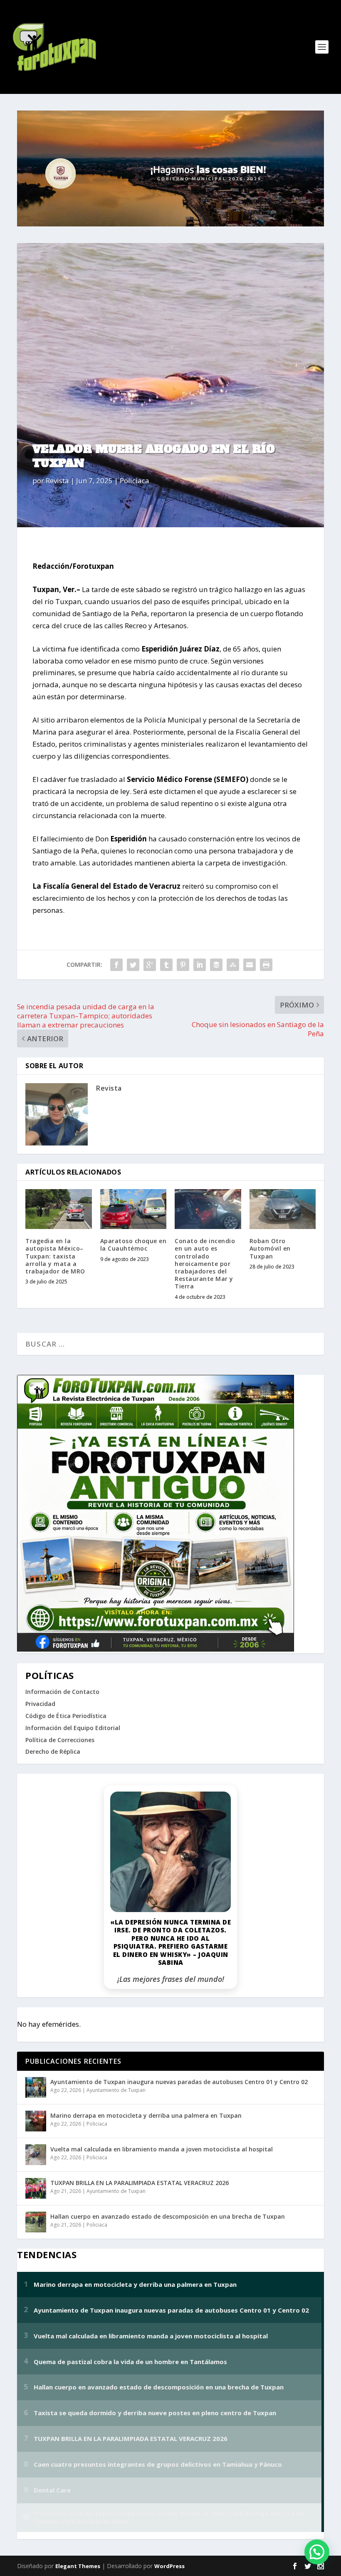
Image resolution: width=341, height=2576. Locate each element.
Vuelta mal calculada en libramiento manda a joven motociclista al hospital (162, 2149)
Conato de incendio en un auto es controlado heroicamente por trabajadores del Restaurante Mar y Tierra (205, 1263)
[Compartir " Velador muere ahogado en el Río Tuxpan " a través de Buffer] (216, 965)
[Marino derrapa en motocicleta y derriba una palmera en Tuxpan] (36, 2121)
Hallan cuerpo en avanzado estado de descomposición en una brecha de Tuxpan (168, 2216)
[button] (317, 2552)
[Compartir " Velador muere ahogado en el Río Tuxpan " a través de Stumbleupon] (233, 965)
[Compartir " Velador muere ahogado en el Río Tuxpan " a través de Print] (266, 965)
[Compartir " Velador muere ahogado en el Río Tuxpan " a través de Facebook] (116, 965)
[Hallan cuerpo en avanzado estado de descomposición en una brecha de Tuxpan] (36, 2222)
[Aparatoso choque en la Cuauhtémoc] (133, 1209)
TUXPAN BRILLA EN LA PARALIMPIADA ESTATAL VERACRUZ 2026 (140, 2183)
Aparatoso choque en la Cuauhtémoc (133, 1245)
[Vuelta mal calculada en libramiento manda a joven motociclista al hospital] (36, 2155)
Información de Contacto (62, 1692)
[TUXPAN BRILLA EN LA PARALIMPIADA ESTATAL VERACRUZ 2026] (36, 2188)
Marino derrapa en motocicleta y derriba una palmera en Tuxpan (146, 2115)
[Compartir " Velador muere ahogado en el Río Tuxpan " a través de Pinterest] (183, 965)
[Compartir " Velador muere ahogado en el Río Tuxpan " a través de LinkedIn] (200, 965)
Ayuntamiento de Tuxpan (116, 2090)
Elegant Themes (78, 2566)
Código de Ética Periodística (66, 1716)
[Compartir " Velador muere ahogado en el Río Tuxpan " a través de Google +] (150, 965)
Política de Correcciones (60, 1740)
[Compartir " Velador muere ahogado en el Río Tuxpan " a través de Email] (250, 965)
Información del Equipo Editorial (73, 1728)
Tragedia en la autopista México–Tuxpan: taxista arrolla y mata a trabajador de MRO (55, 1256)
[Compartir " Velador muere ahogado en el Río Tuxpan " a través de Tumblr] (166, 965)
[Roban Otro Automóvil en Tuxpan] (283, 1209)
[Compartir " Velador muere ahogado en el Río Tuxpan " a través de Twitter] (133, 965)
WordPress (169, 2566)
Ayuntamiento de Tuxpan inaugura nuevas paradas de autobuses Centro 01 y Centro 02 (179, 2082)
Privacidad (40, 1704)
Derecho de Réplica (53, 1751)
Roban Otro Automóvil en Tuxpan (270, 1248)
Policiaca (135, 481)
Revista (57, 481)
